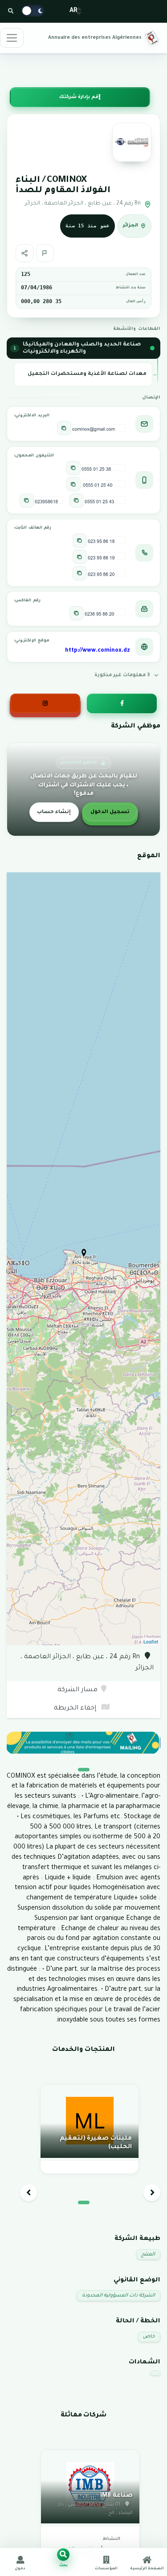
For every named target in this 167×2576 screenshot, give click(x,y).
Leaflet (151, 1641)
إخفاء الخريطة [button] (76, 1709)
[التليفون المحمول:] (73, 468)
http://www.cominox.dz (98, 651)
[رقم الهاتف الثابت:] (80, 541)
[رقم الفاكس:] (77, 613)
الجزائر (130, 226)
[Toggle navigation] (12, 38)
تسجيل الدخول (110, 812)
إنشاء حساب (54, 812)
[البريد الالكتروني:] (64, 428)
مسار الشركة (77, 1690)
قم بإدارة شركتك (79, 97)
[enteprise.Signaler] (45, 253)
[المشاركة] (24, 253)
